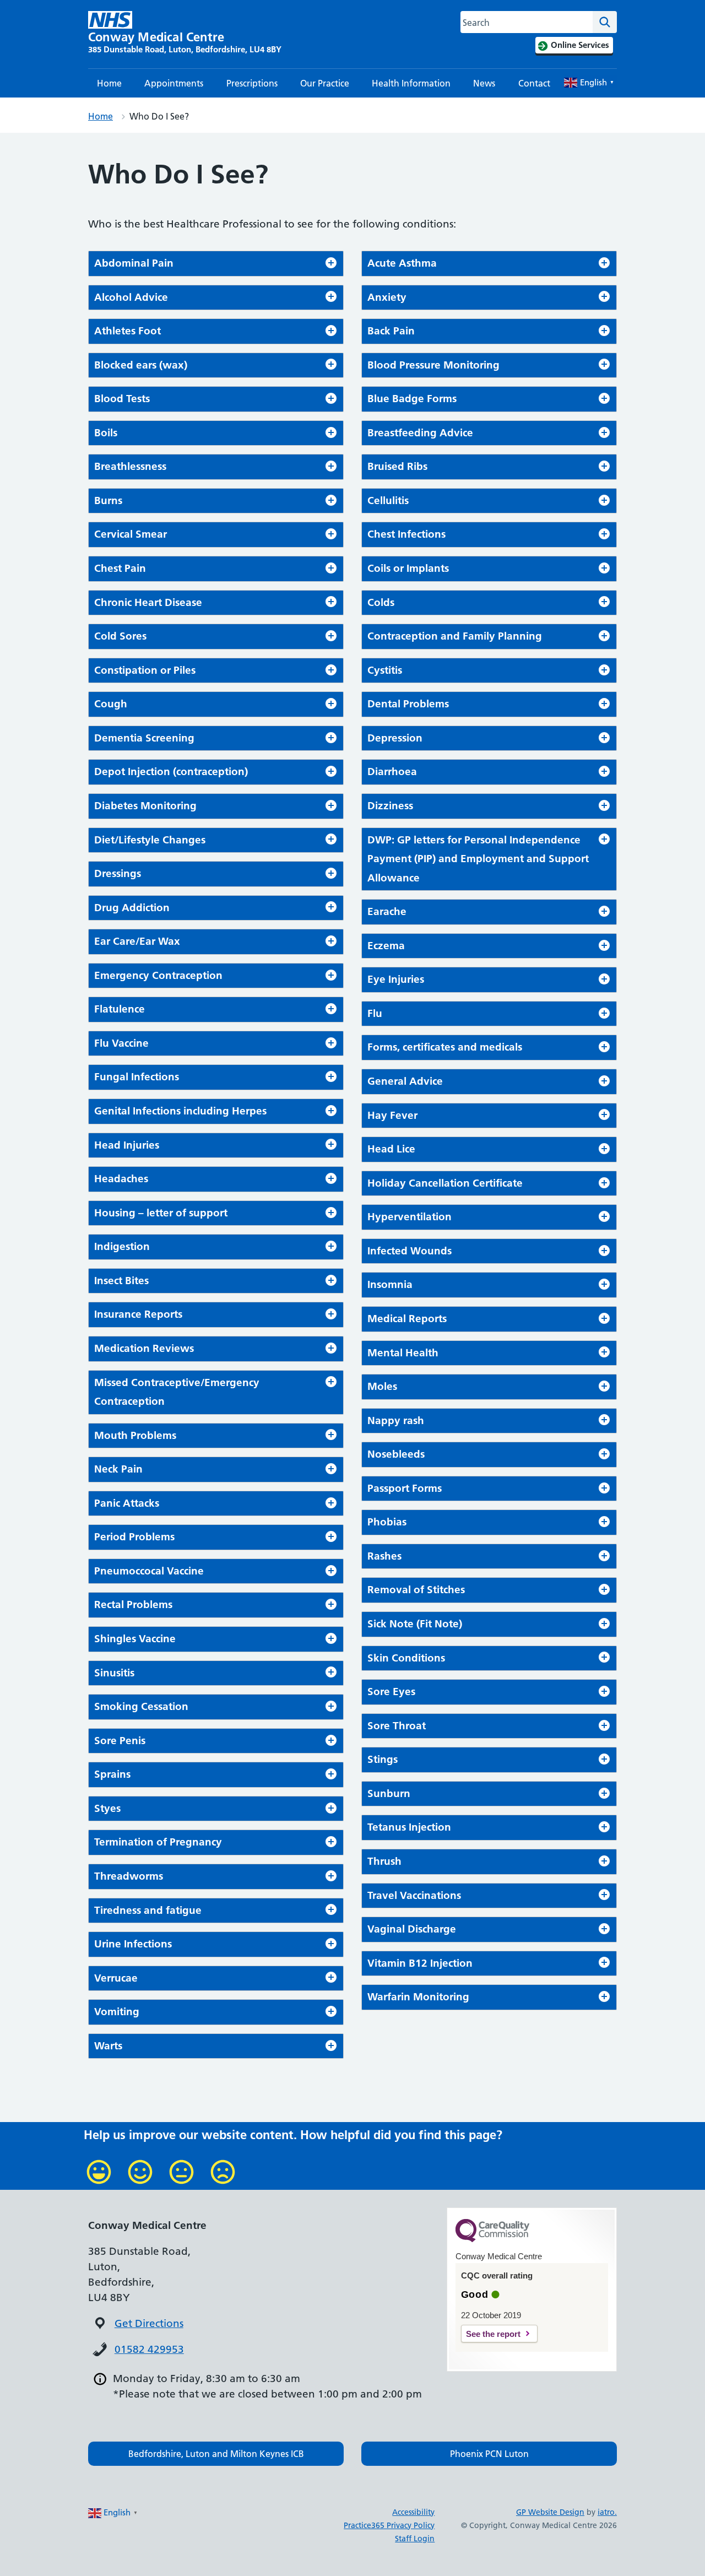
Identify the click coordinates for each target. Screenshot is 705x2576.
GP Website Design (550, 2512)
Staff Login (415, 2539)
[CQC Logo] (492, 2239)
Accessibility (413, 2512)
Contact (534, 83)
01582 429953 (149, 2349)
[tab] (216, 264)
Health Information (411, 83)
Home (109, 83)
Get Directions (149, 2323)
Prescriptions (252, 83)
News (484, 83)
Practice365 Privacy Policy (389, 2525)
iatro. (607, 2512)
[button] (216, 2454)
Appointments (174, 83)
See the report (493, 2334)
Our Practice (325, 83)
